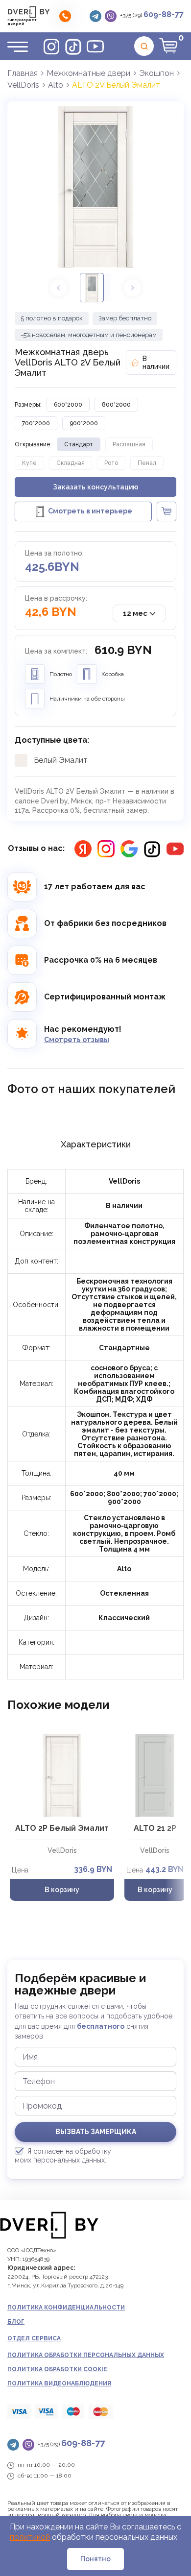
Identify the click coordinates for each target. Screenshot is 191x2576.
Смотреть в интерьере (90, 511)
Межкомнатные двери (88, 73)
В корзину (62, 1890)
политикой (30, 2537)
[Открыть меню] (18, 46)
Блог (16, 2322)
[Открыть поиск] (144, 46)
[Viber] (111, 16)
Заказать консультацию (96, 487)
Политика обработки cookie (57, 2369)
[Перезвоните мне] (65, 16)
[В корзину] (167, 511)
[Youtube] (95, 46)
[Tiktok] (73, 46)
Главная (23, 73)
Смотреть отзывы (77, 1040)
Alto (56, 85)
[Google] (129, 849)
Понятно (95, 2559)
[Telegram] (95, 16)
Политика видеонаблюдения (59, 2383)
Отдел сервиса (34, 2338)
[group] (95, 187)
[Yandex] (83, 849)
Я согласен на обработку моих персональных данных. (63, 2156)
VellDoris (23, 85)
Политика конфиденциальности (66, 2308)
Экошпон (156, 73)
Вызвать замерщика (96, 2132)
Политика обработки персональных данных (86, 2355)
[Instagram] (51, 46)
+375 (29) (152, 14)
